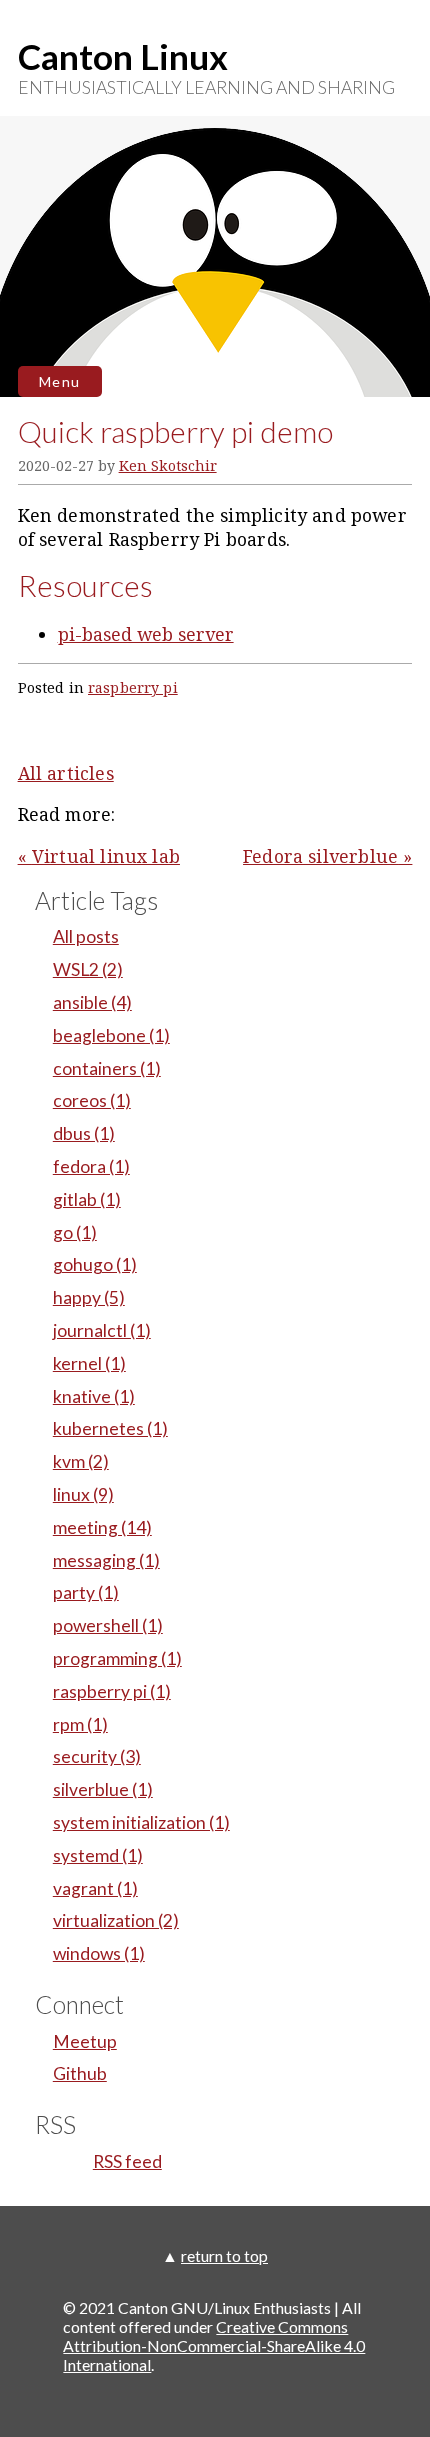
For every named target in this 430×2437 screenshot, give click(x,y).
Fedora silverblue (320, 856)
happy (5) (89, 1297)
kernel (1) (89, 1363)
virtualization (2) (116, 1920)
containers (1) (107, 1068)
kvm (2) (81, 1461)
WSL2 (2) (88, 969)
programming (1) (117, 1658)
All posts (86, 936)
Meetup (85, 2041)
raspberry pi (133, 687)
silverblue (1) (103, 1789)
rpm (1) (80, 1724)
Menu (60, 381)
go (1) (75, 1232)
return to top (224, 2255)
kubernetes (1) (110, 1428)
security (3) (97, 1756)
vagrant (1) (95, 1888)
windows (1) (99, 1953)
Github (80, 2073)
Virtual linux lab (106, 856)
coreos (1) (92, 1100)
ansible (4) (92, 1002)
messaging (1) (106, 1560)
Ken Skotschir (168, 465)
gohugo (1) (95, 1264)
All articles (66, 773)
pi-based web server (146, 634)
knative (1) (94, 1396)
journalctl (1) (102, 1330)
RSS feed (127, 2161)
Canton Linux (123, 56)
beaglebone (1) (111, 1035)
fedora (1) (91, 1166)
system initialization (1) (141, 1822)
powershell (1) (108, 1625)
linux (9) (83, 1494)
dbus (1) (84, 1133)
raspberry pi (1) (112, 1691)
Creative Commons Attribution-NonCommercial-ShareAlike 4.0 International (214, 2345)
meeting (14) (102, 1527)
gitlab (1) (87, 1199)
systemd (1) (98, 1855)
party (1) (86, 1592)
